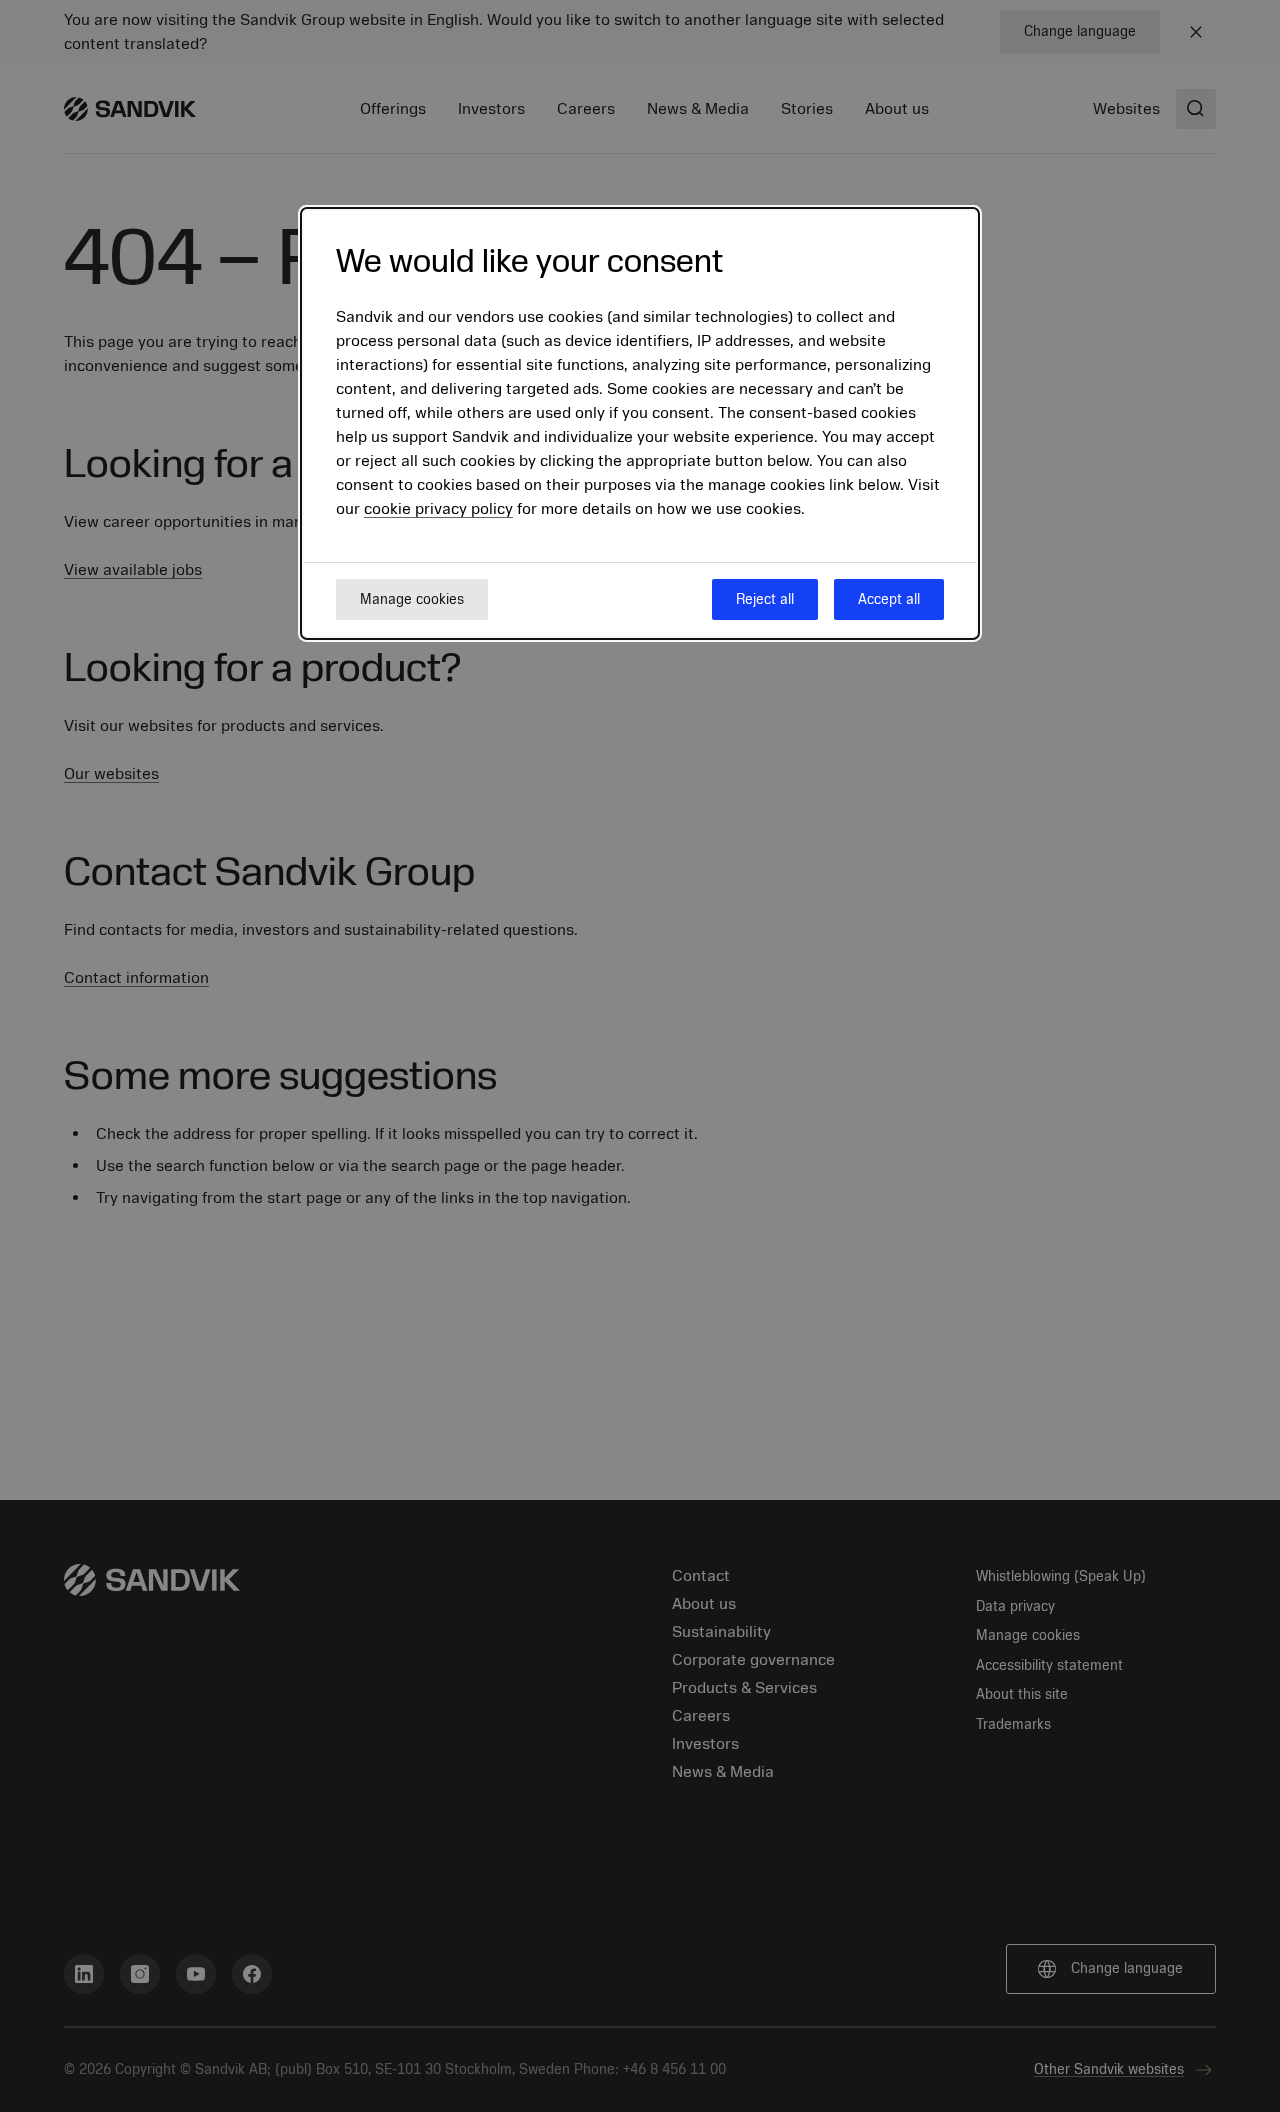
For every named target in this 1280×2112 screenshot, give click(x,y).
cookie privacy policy (438, 510)
